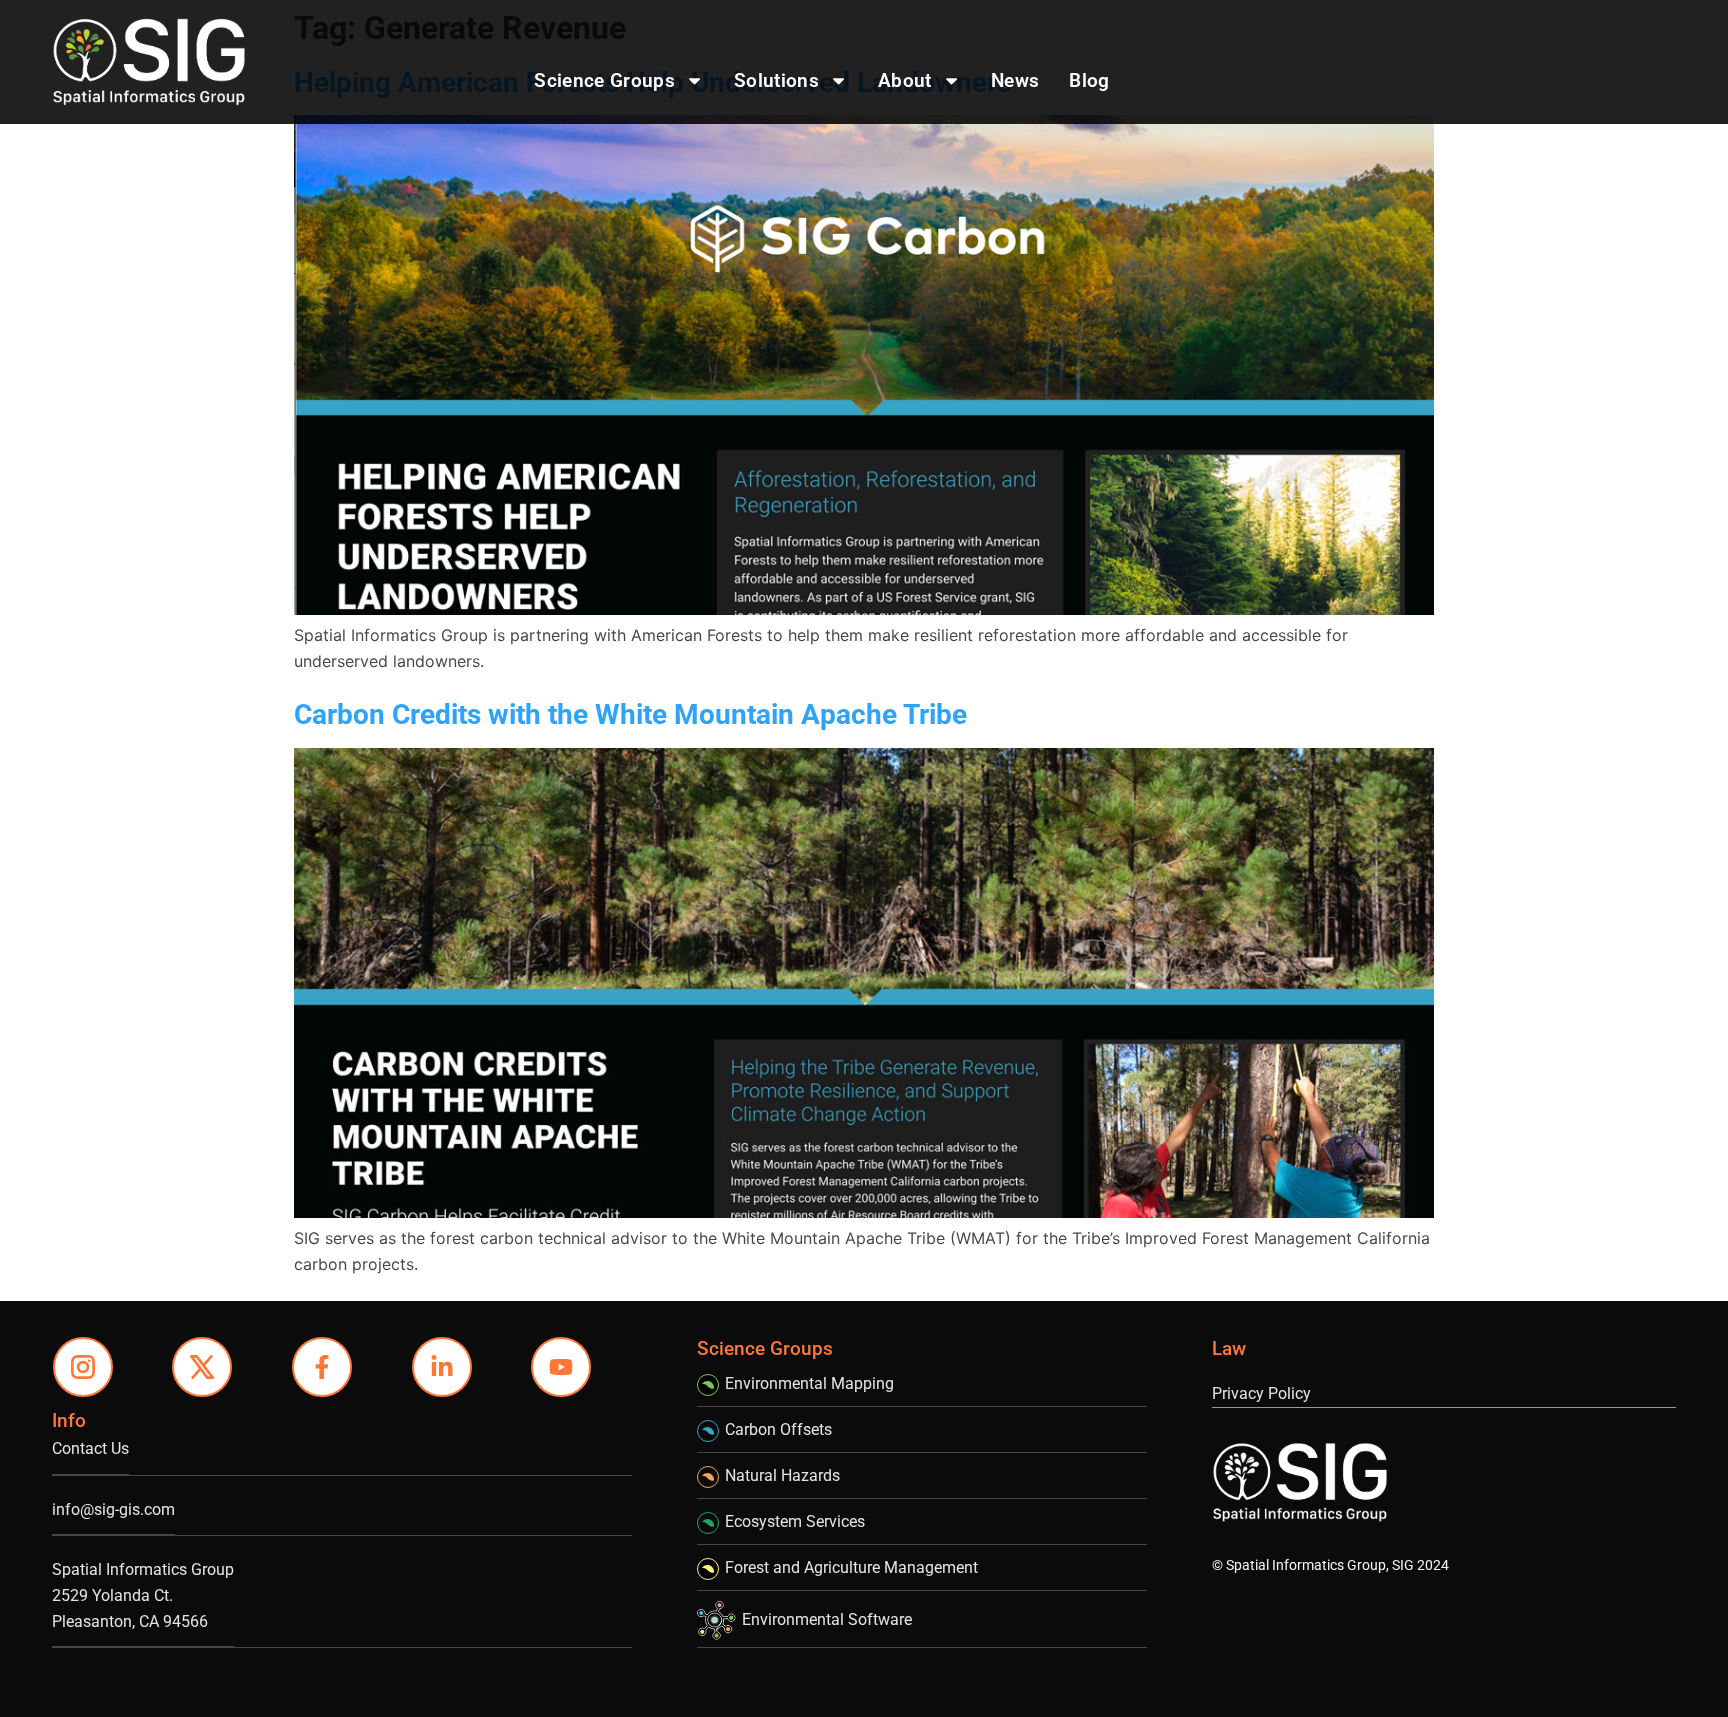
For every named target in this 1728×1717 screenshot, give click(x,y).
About (905, 80)
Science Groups (604, 80)
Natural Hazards (782, 1475)
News (1015, 80)
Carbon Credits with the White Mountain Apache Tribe (630, 714)
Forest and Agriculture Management (851, 1567)
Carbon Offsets (778, 1429)
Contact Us (90, 1448)
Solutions (776, 80)
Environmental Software (827, 1619)
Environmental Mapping (809, 1383)
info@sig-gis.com (113, 1509)
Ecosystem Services (795, 1521)
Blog (1089, 80)
